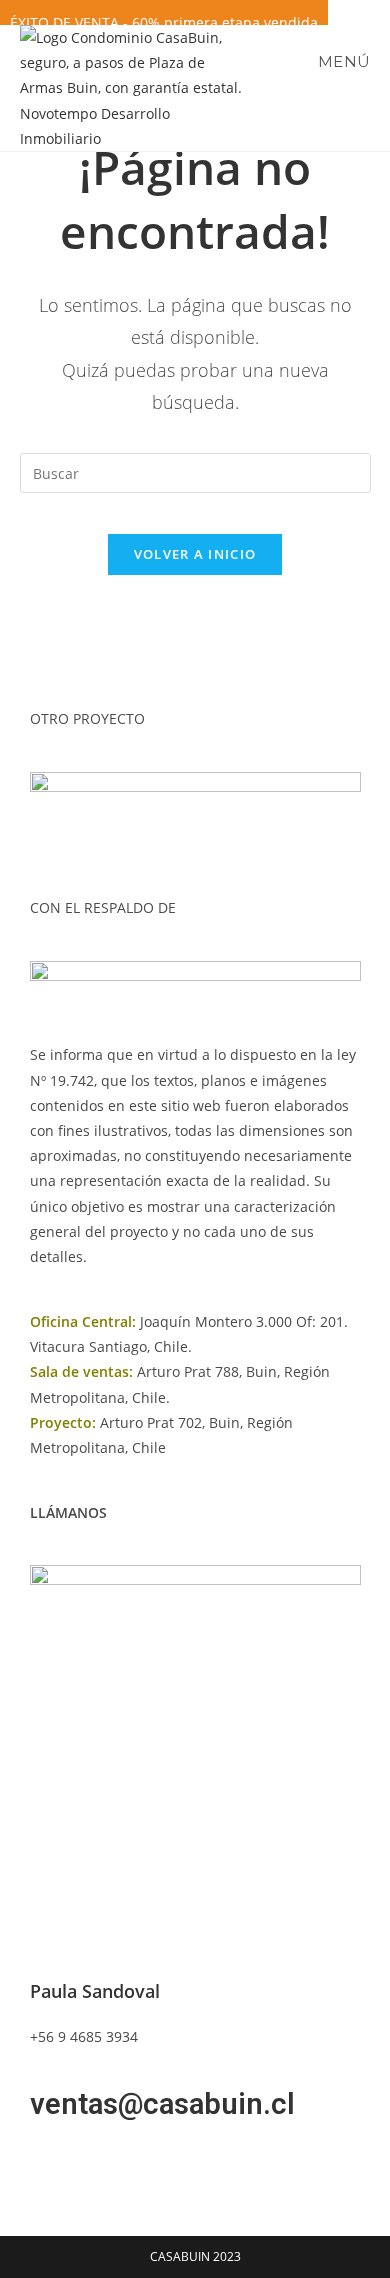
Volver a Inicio (195, 554)
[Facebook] (55, 2164)
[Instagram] (109, 2164)
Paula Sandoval (95, 1991)
